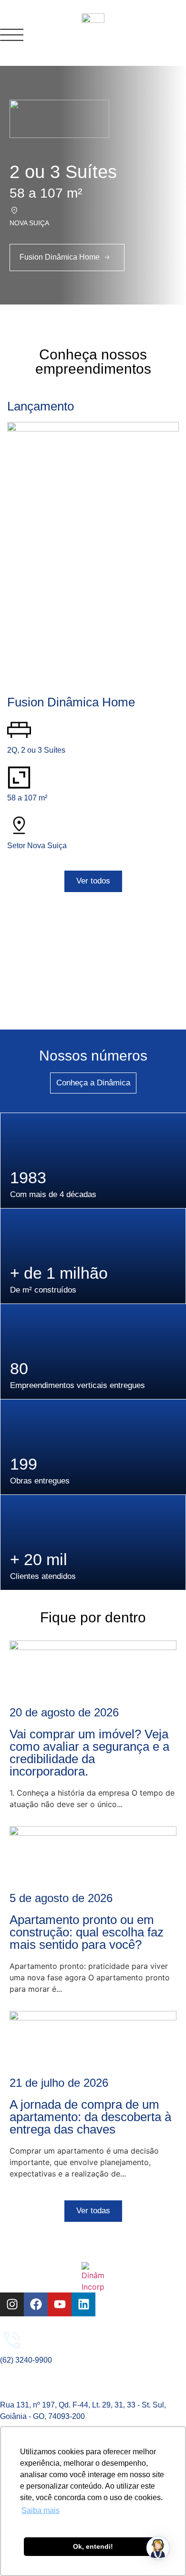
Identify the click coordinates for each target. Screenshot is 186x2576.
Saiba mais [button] (41, 2510)
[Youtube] (60, 2304)
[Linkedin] (83, 2304)
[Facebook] (36, 2304)
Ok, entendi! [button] (93, 2546)
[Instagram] (12, 2304)
